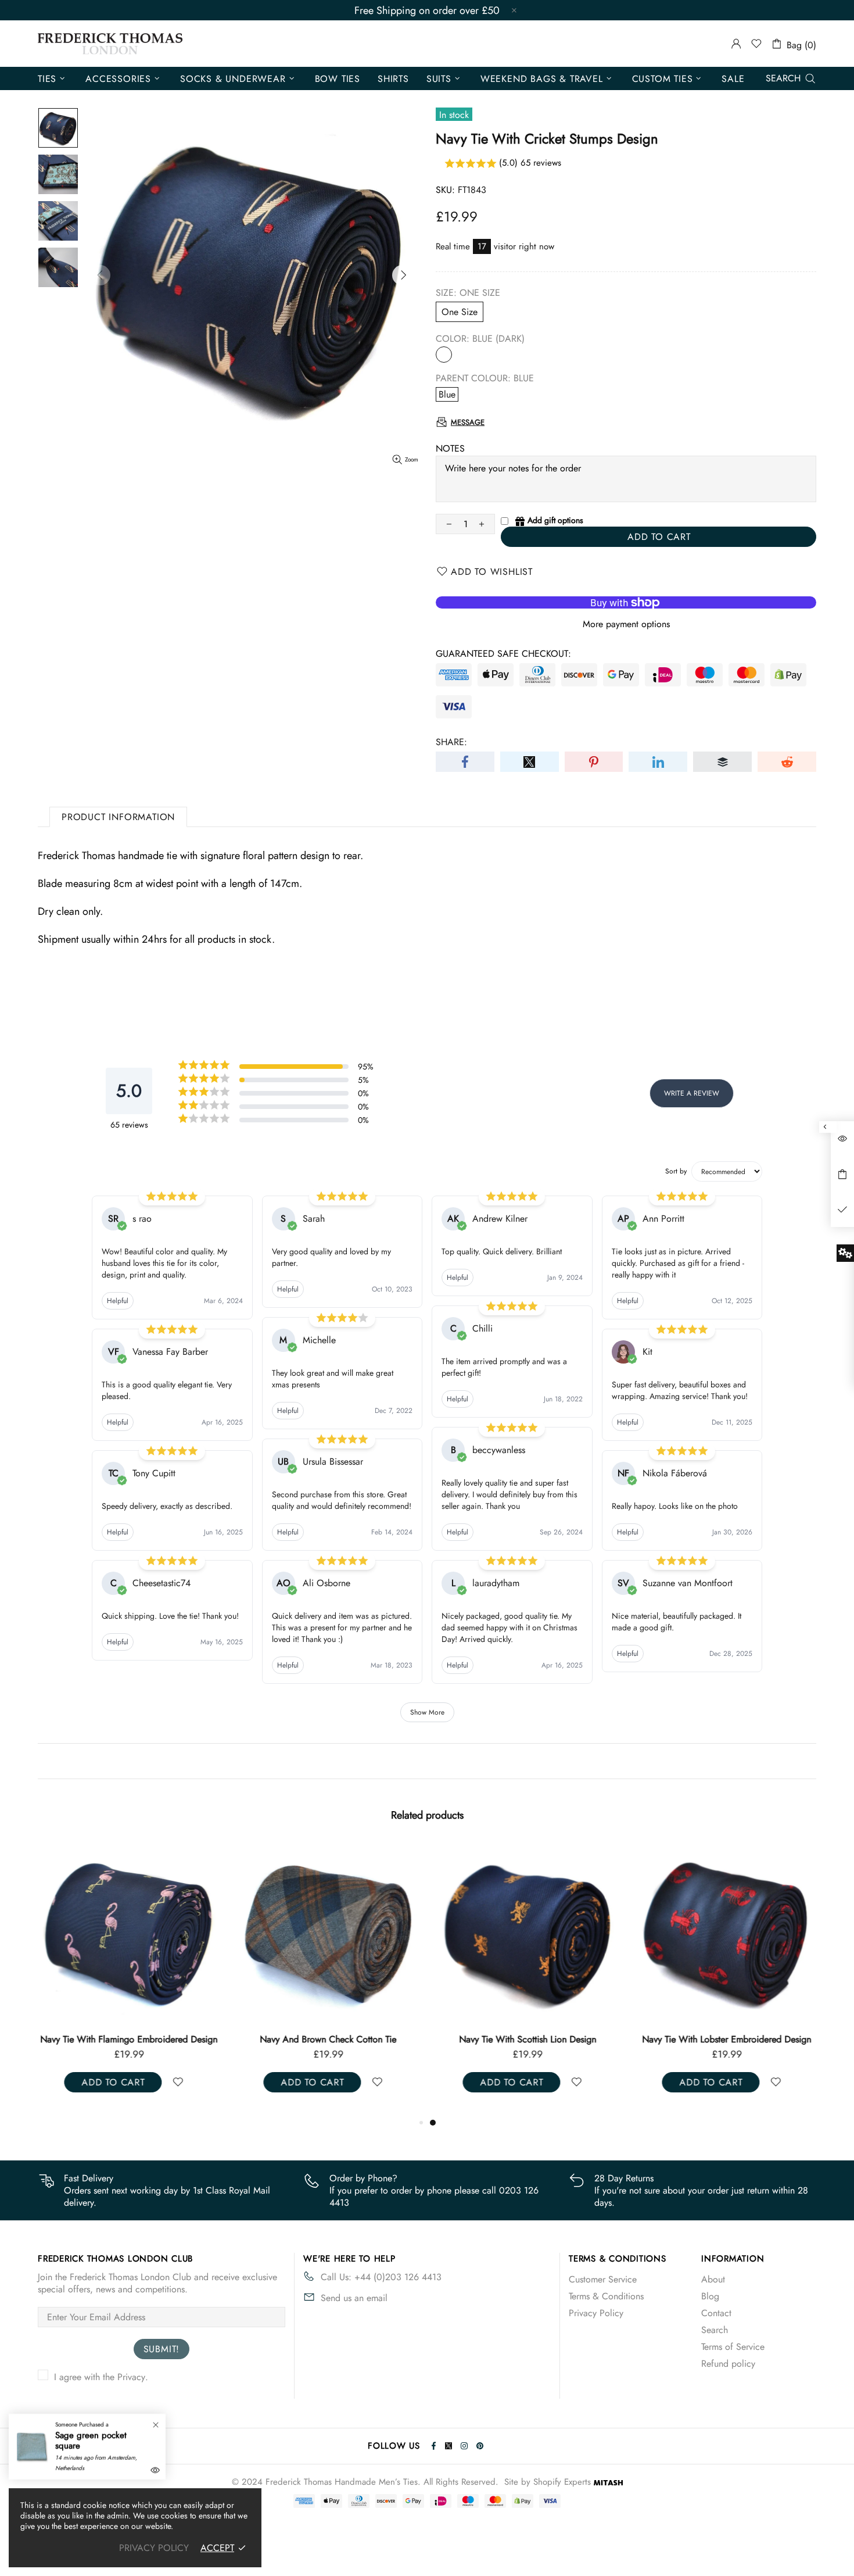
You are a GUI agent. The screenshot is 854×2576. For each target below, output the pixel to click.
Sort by (676, 1171)
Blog (710, 2296)
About (713, 2279)
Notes (450, 448)
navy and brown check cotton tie (328, 2040)
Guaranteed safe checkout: (503, 654)
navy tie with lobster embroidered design (726, 2040)
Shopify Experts (562, 2482)
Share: (451, 742)
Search (715, 2330)
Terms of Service (733, 2347)
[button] (626, 164)
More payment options (626, 624)
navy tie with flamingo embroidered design (129, 2040)
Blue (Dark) (444, 355)
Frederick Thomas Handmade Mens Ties (110, 44)
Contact (716, 2313)
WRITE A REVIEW (692, 1093)
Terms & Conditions (606, 2296)
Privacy (131, 2377)
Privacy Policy (596, 2313)
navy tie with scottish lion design (528, 2040)
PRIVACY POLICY (154, 2548)
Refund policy (728, 2364)
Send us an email (354, 2298)
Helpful (118, 1301)
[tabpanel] (527, 1979)
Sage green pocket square (91, 2441)
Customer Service (603, 2279)
